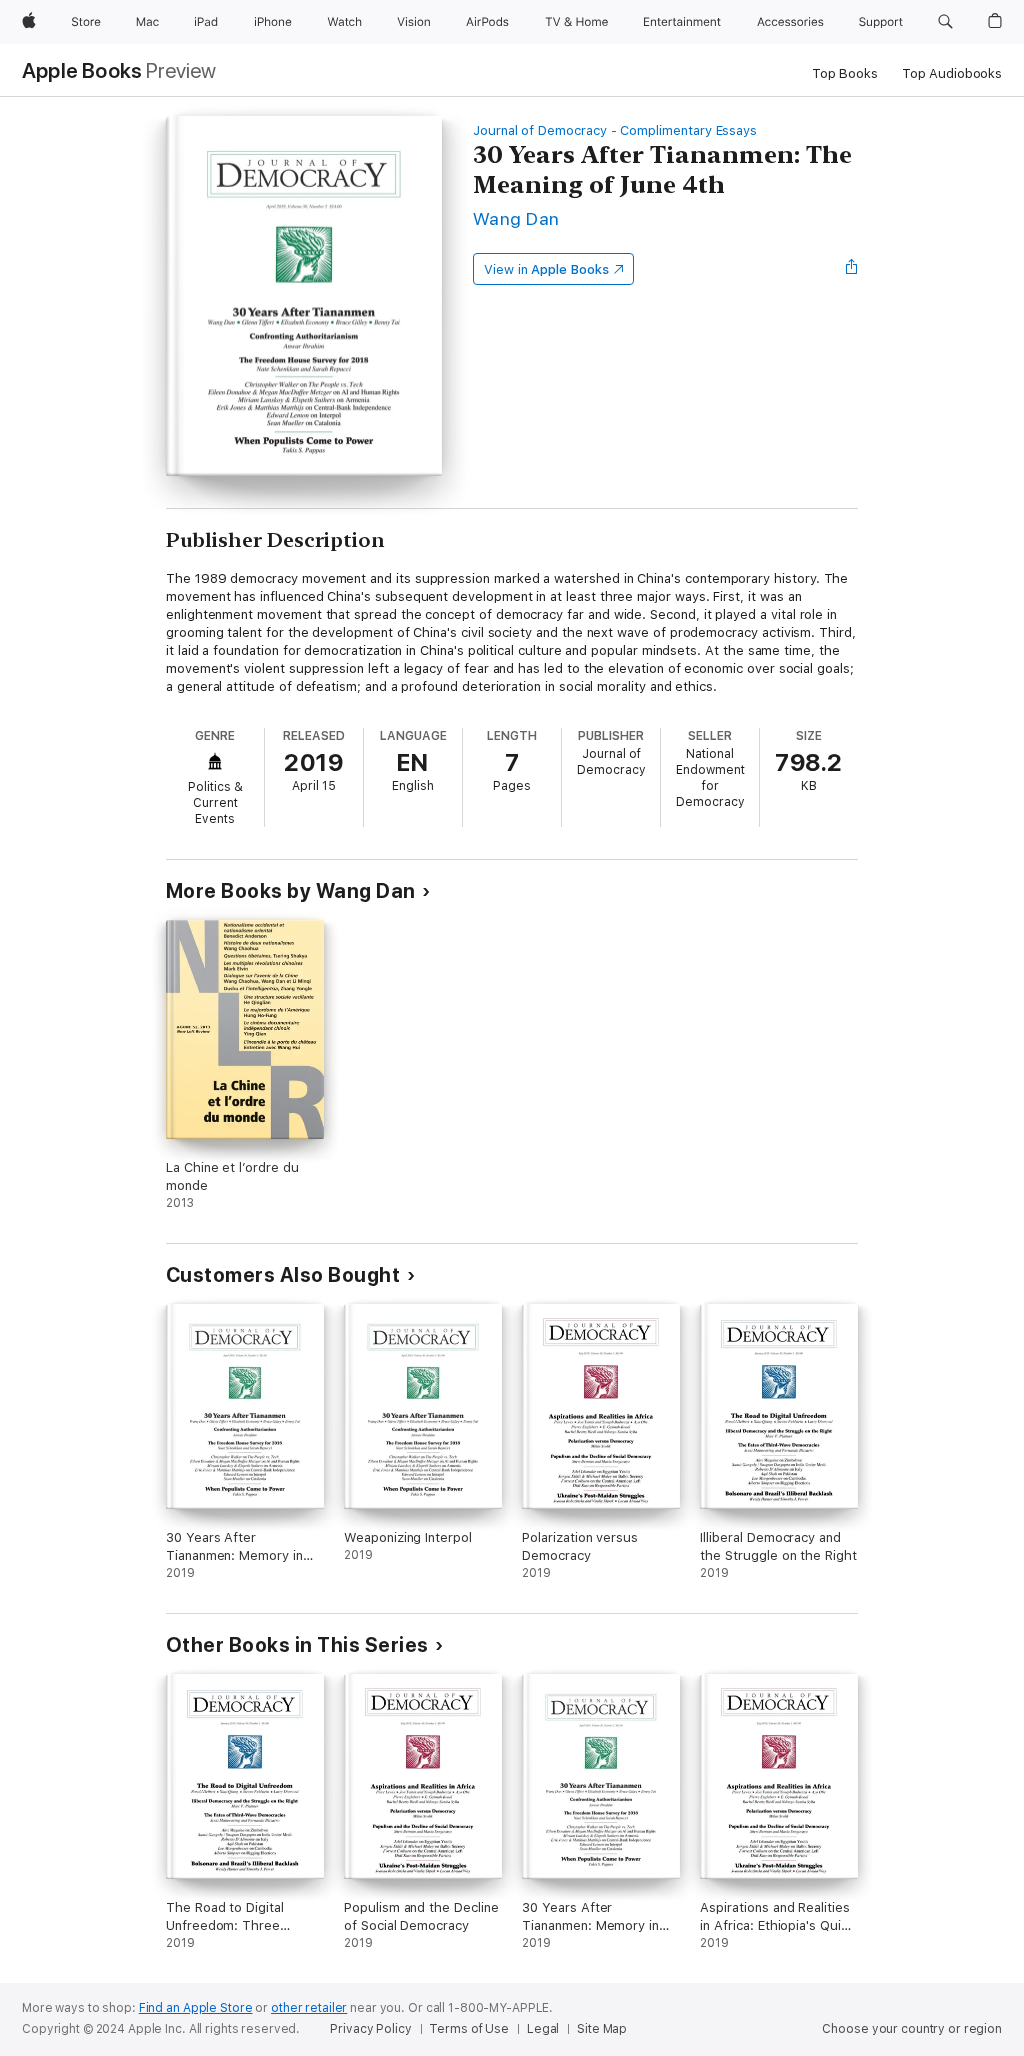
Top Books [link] (845, 73)
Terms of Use (469, 2029)
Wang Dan (516, 218)
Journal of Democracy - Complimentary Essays (615, 130)
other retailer (309, 2008)
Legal (543, 2029)
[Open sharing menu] (852, 269)
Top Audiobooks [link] (952, 73)
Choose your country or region (912, 2029)
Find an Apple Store (196, 2008)
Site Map (602, 2029)
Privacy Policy (370, 2029)
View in (546, 269)
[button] (945, 22)
